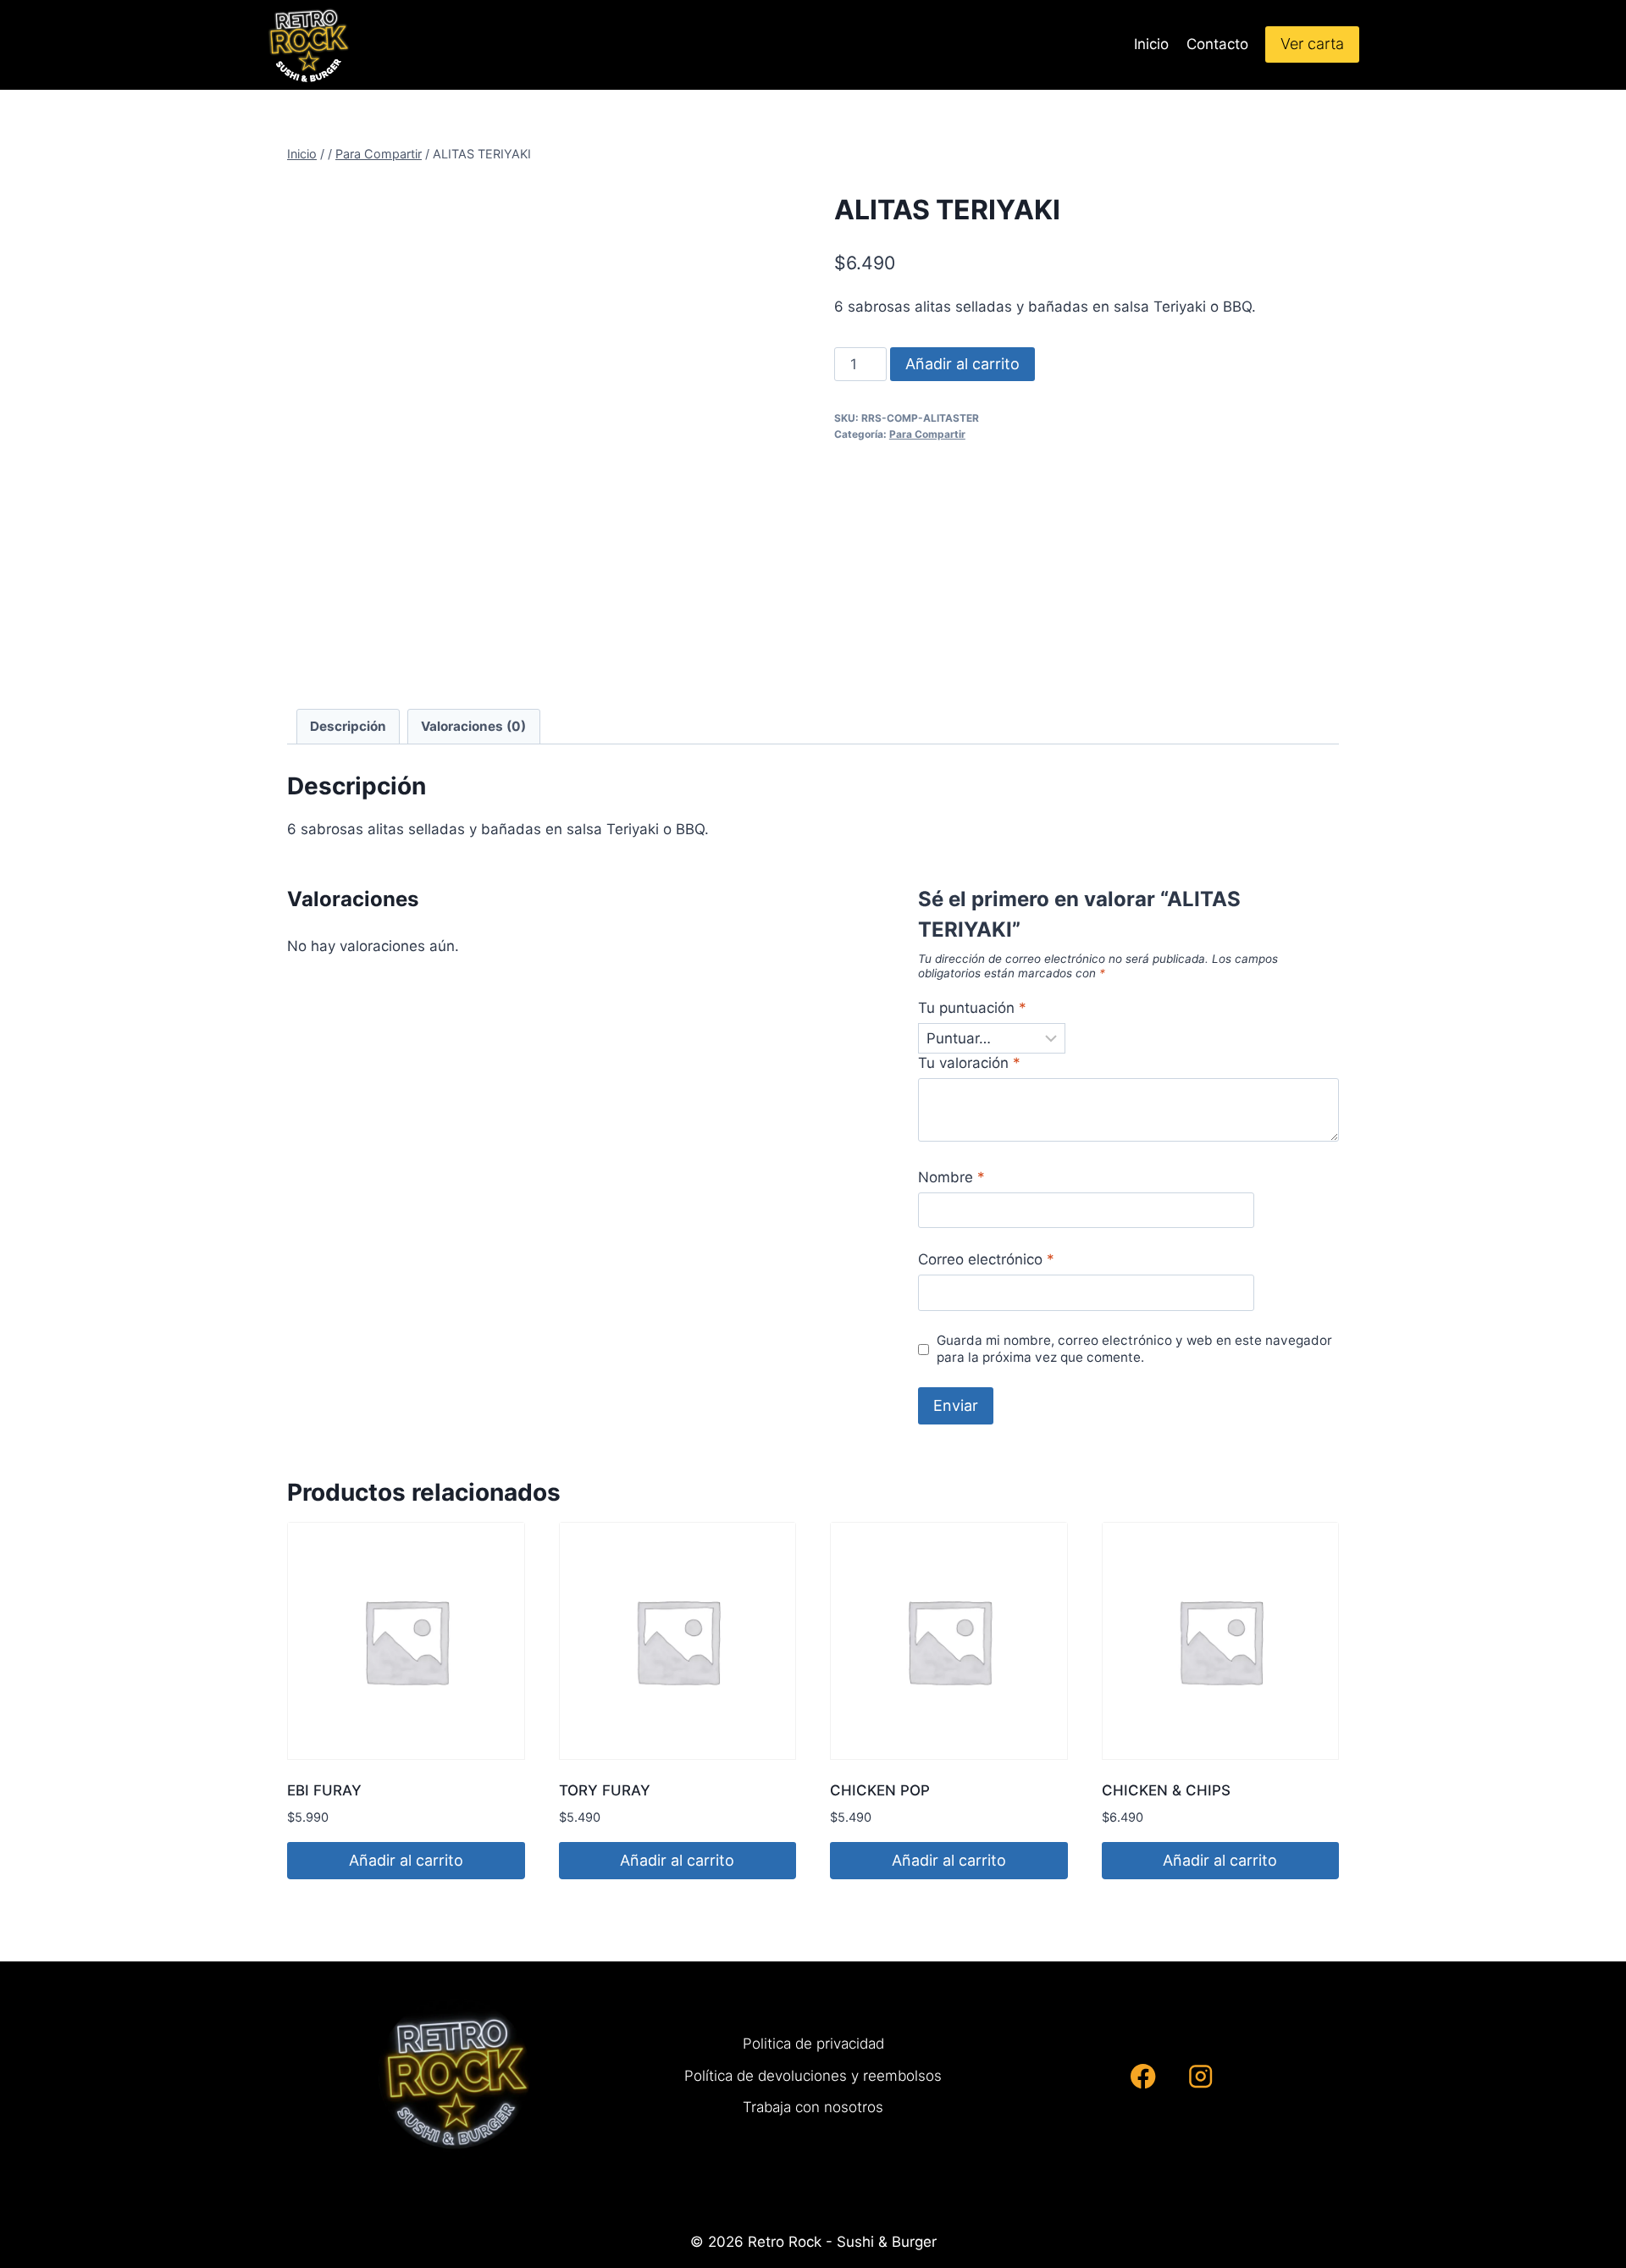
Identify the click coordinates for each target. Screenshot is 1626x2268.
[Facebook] (1144, 2076)
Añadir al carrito (962, 364)
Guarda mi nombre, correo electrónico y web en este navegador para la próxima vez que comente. (1134, 1349)
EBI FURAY (324, 1790)
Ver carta (1312, 44)
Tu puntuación (972, 1008)
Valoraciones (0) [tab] (473, 726)
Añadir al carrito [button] (406, 1860)
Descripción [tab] (348, 726)
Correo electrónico (986, 1259)
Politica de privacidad (813, 2044)
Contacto (1217, 44)
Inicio (1151, 44)
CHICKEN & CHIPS (1166, 1790)
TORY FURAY (605, 1790)
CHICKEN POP (880, 1790)
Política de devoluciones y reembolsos (813, 2076)
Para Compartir (927, 434)
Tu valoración (969, 1063)
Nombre (951, 1177)
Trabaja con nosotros (813, 2107)
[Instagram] (1200, 2076)
